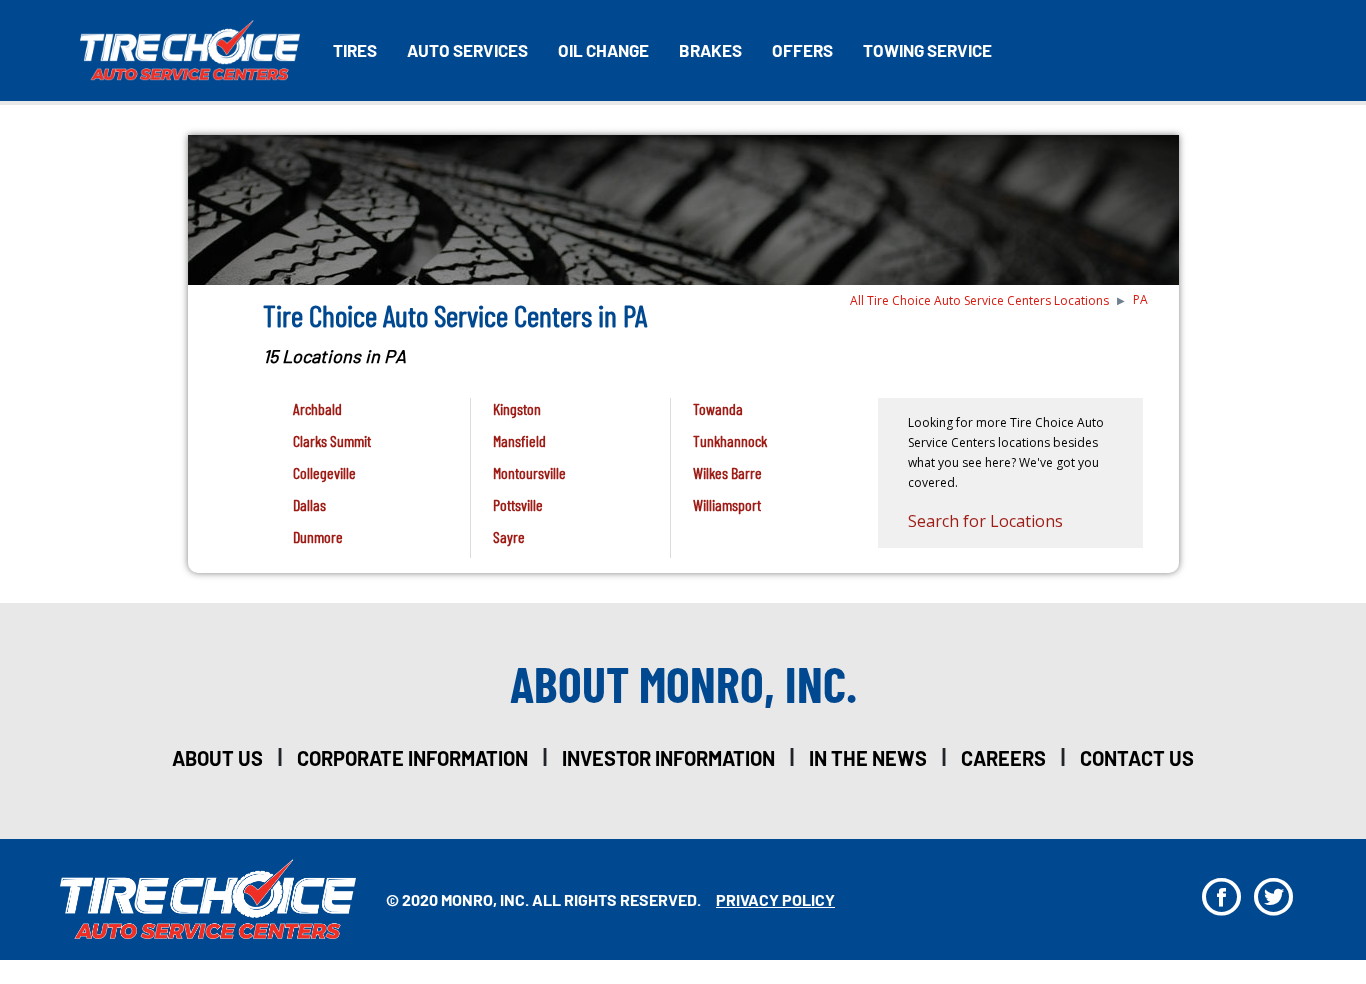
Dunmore (318, 536)
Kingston (517, 408)
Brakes (710, 50)
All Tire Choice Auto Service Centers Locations (979, 300)
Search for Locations (985, 521)
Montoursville (529, 472)
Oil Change (603, 50)
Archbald (317, 408)
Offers (802, 50)
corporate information (412, 758)
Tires (355, 50)
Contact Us (1137, 758)
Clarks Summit (332, 440)
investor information (668, 758)
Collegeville (324, 472)
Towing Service (927, 50)
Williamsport (727, 504)
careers (1003, 758)
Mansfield (519, 440)
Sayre (509, 536)
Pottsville (518, 504)
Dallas (309, 504)
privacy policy (775, 899)
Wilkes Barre (727, 472)
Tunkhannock (730, 440)
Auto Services (467, 50)
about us (217, 758)
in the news (868, 758)
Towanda (718, 408)
